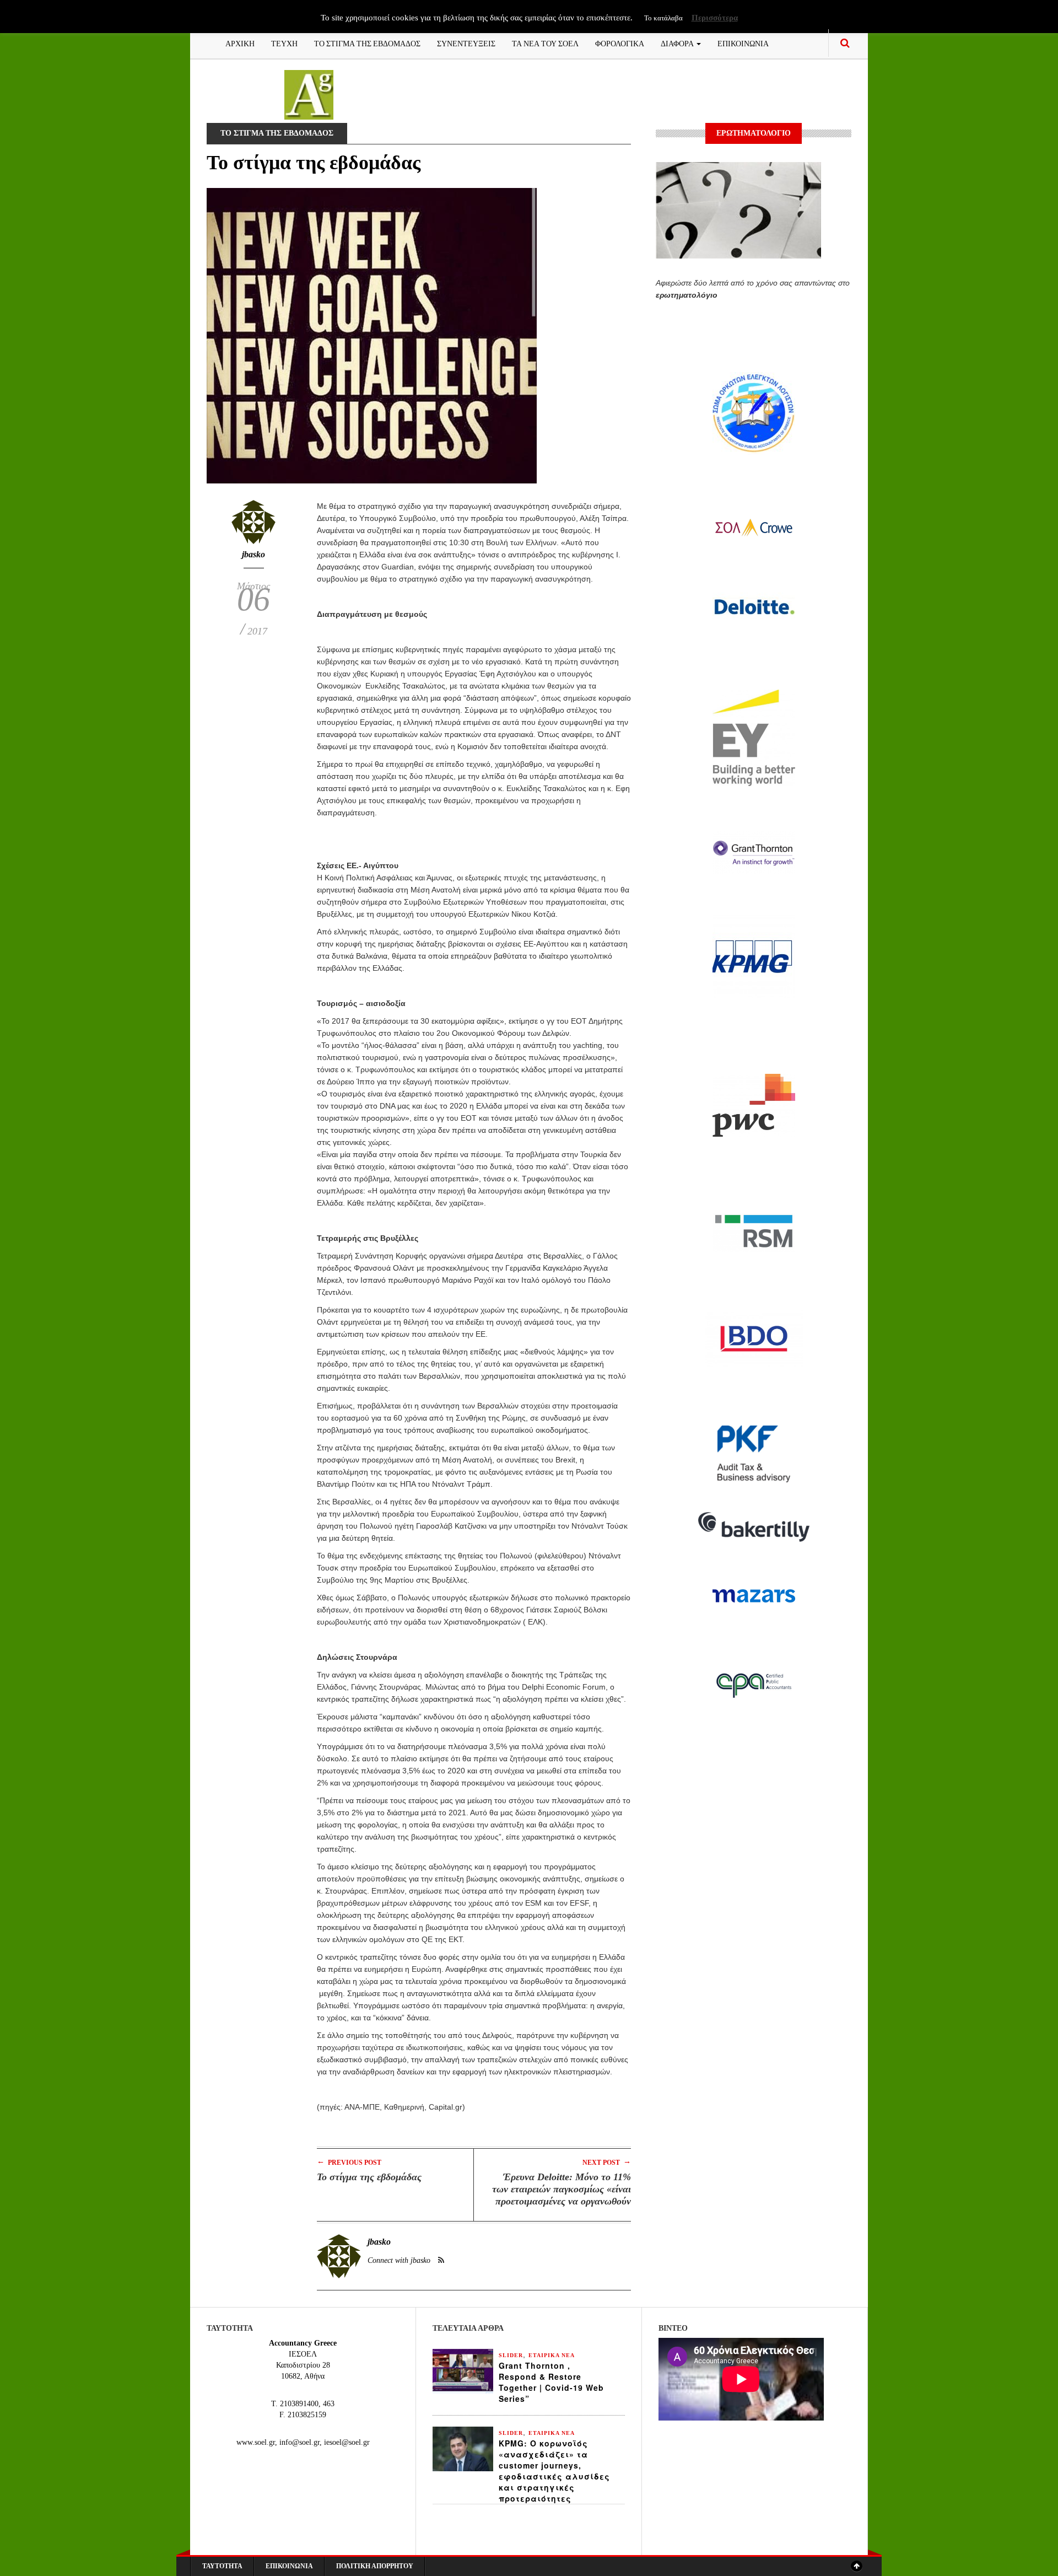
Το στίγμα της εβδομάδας (369, 2177)
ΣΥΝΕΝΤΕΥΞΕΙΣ (466, 43)
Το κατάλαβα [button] (663, 18)
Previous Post (349, 2162)
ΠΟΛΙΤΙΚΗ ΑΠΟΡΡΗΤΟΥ (375, 2566)
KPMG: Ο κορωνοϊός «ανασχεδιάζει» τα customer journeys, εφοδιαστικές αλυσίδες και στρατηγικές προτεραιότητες (554, 2471)
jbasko (253, 554)
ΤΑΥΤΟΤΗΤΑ (222, 2566)
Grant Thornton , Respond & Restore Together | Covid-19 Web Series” (551, 2382)
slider (511, 2355)
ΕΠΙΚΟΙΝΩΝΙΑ (743, 43)
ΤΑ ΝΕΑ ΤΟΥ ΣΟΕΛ (545, 43)
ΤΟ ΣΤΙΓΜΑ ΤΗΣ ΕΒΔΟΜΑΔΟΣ (367, 43)
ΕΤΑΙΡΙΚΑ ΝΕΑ (552, 2355)
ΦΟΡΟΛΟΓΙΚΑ (620, 43)
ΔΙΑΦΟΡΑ (678, 43)
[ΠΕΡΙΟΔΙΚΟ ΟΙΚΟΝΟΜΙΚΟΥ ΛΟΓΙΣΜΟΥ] (309, 94)
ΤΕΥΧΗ (284, 43)
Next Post (607, 2162)
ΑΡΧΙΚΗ (240, 43)
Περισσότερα (715, 18)
